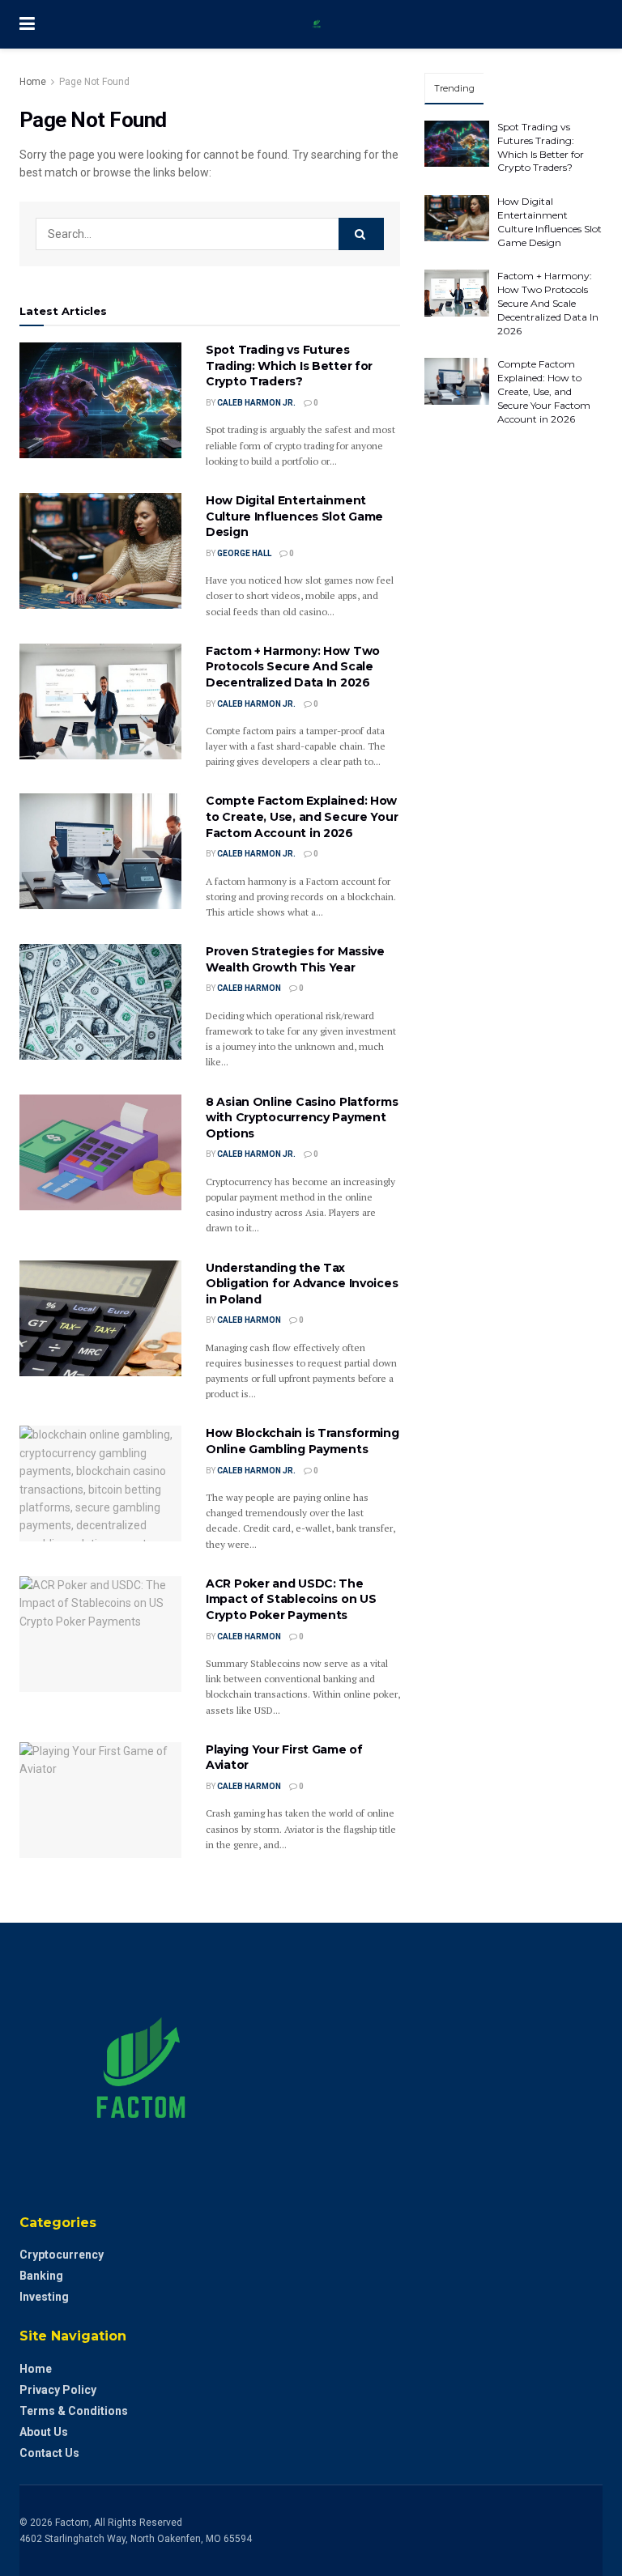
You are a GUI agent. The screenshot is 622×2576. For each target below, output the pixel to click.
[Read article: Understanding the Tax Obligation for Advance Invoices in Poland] (100, 1318)
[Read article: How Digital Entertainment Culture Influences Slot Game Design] (100, 551)
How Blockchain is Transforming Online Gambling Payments (302, 1441)
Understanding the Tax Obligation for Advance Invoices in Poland (302, 1284)
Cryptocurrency (62, 2255)
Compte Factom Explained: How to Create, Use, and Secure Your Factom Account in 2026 (302, 816)
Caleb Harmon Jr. (256, 403)
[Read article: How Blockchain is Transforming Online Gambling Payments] (100, 1484)
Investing (44, 2297)
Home (33, 82)
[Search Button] (361, 234)
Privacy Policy (58, 2390)
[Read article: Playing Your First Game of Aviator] (100, 1800)
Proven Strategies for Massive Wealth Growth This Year (295, 959)
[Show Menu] (27, 24)
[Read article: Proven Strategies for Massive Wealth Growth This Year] (100, 1002)
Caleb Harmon (249, 988)
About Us (44, 2432)
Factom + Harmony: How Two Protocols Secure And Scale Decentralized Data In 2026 (293, 667)
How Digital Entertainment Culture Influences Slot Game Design (294, 516)
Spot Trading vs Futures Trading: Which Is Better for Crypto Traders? (289, 366)
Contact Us (49, 2453)
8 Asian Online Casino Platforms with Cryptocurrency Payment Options (302, 1118)
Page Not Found (94, 82)
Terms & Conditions (74, 2411)
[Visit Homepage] (323, 24)
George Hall (244, 553)
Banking (41, 2276)
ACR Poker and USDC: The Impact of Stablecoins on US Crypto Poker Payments (291, 1599)
